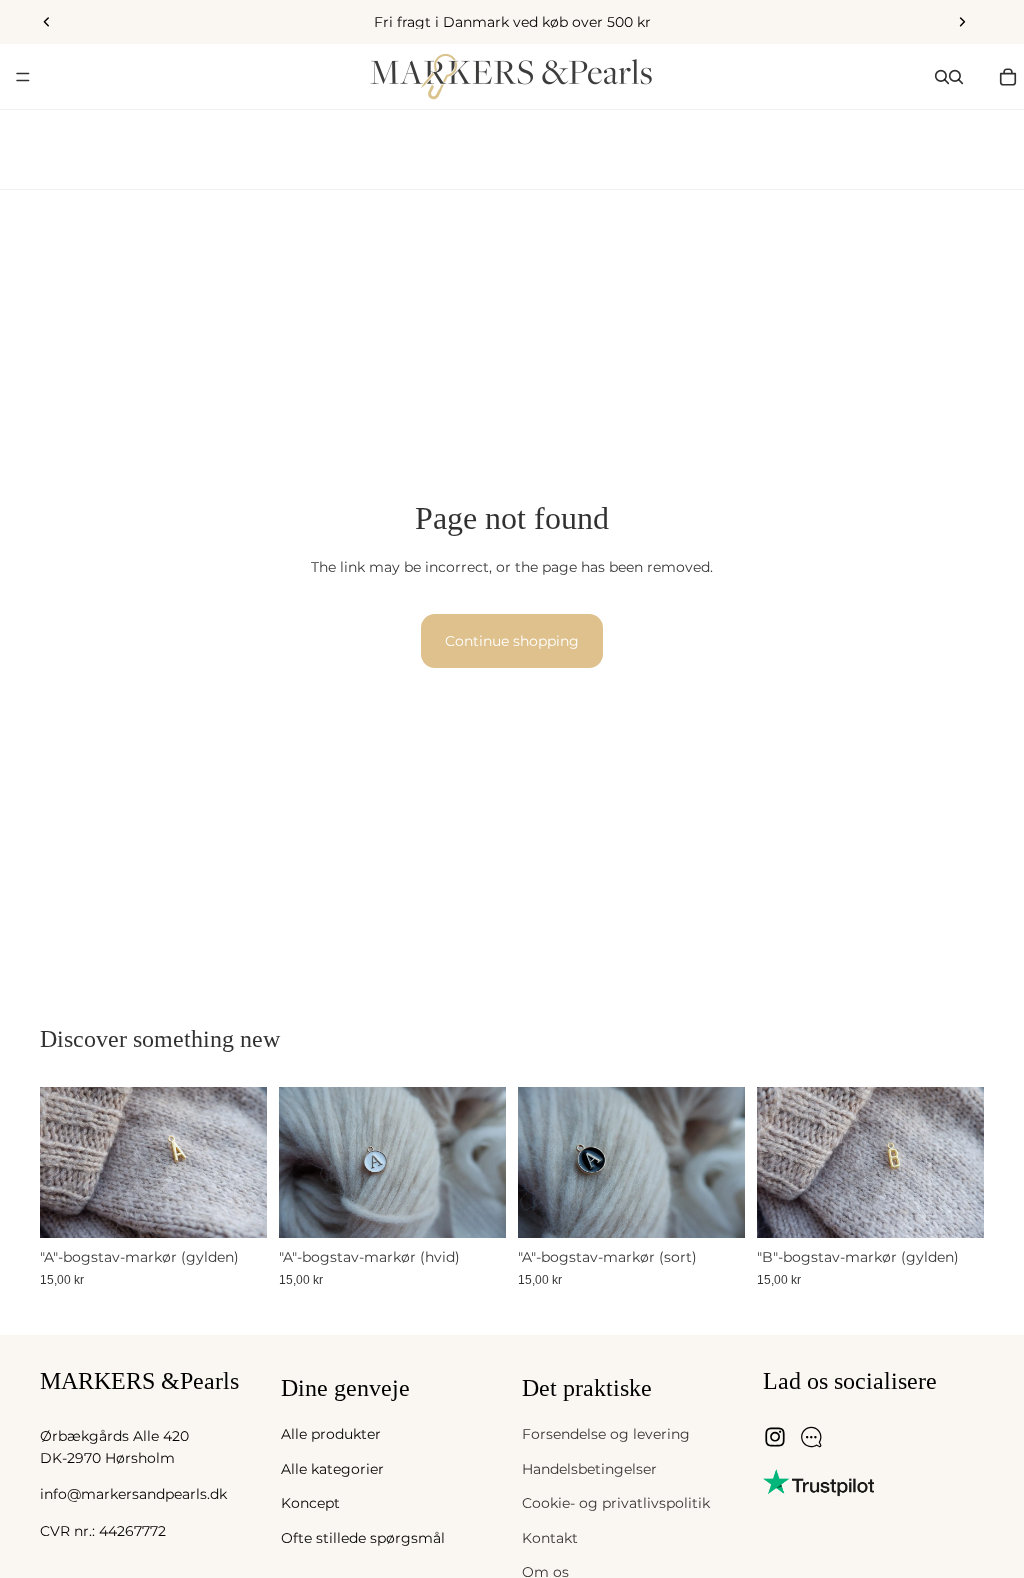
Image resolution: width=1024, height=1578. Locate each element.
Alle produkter (331, 1435)
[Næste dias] (962, 22)
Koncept (310, 1503)
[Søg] (942, 77)
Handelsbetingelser (589, 1469)
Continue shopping (512, 641)
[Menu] (23, 77)
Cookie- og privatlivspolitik (616, 1503)
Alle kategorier (332, 1469)
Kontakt (550, 1538)
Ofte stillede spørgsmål (363, 1538)
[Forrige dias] (47, 22)
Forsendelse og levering (606, 1435)
